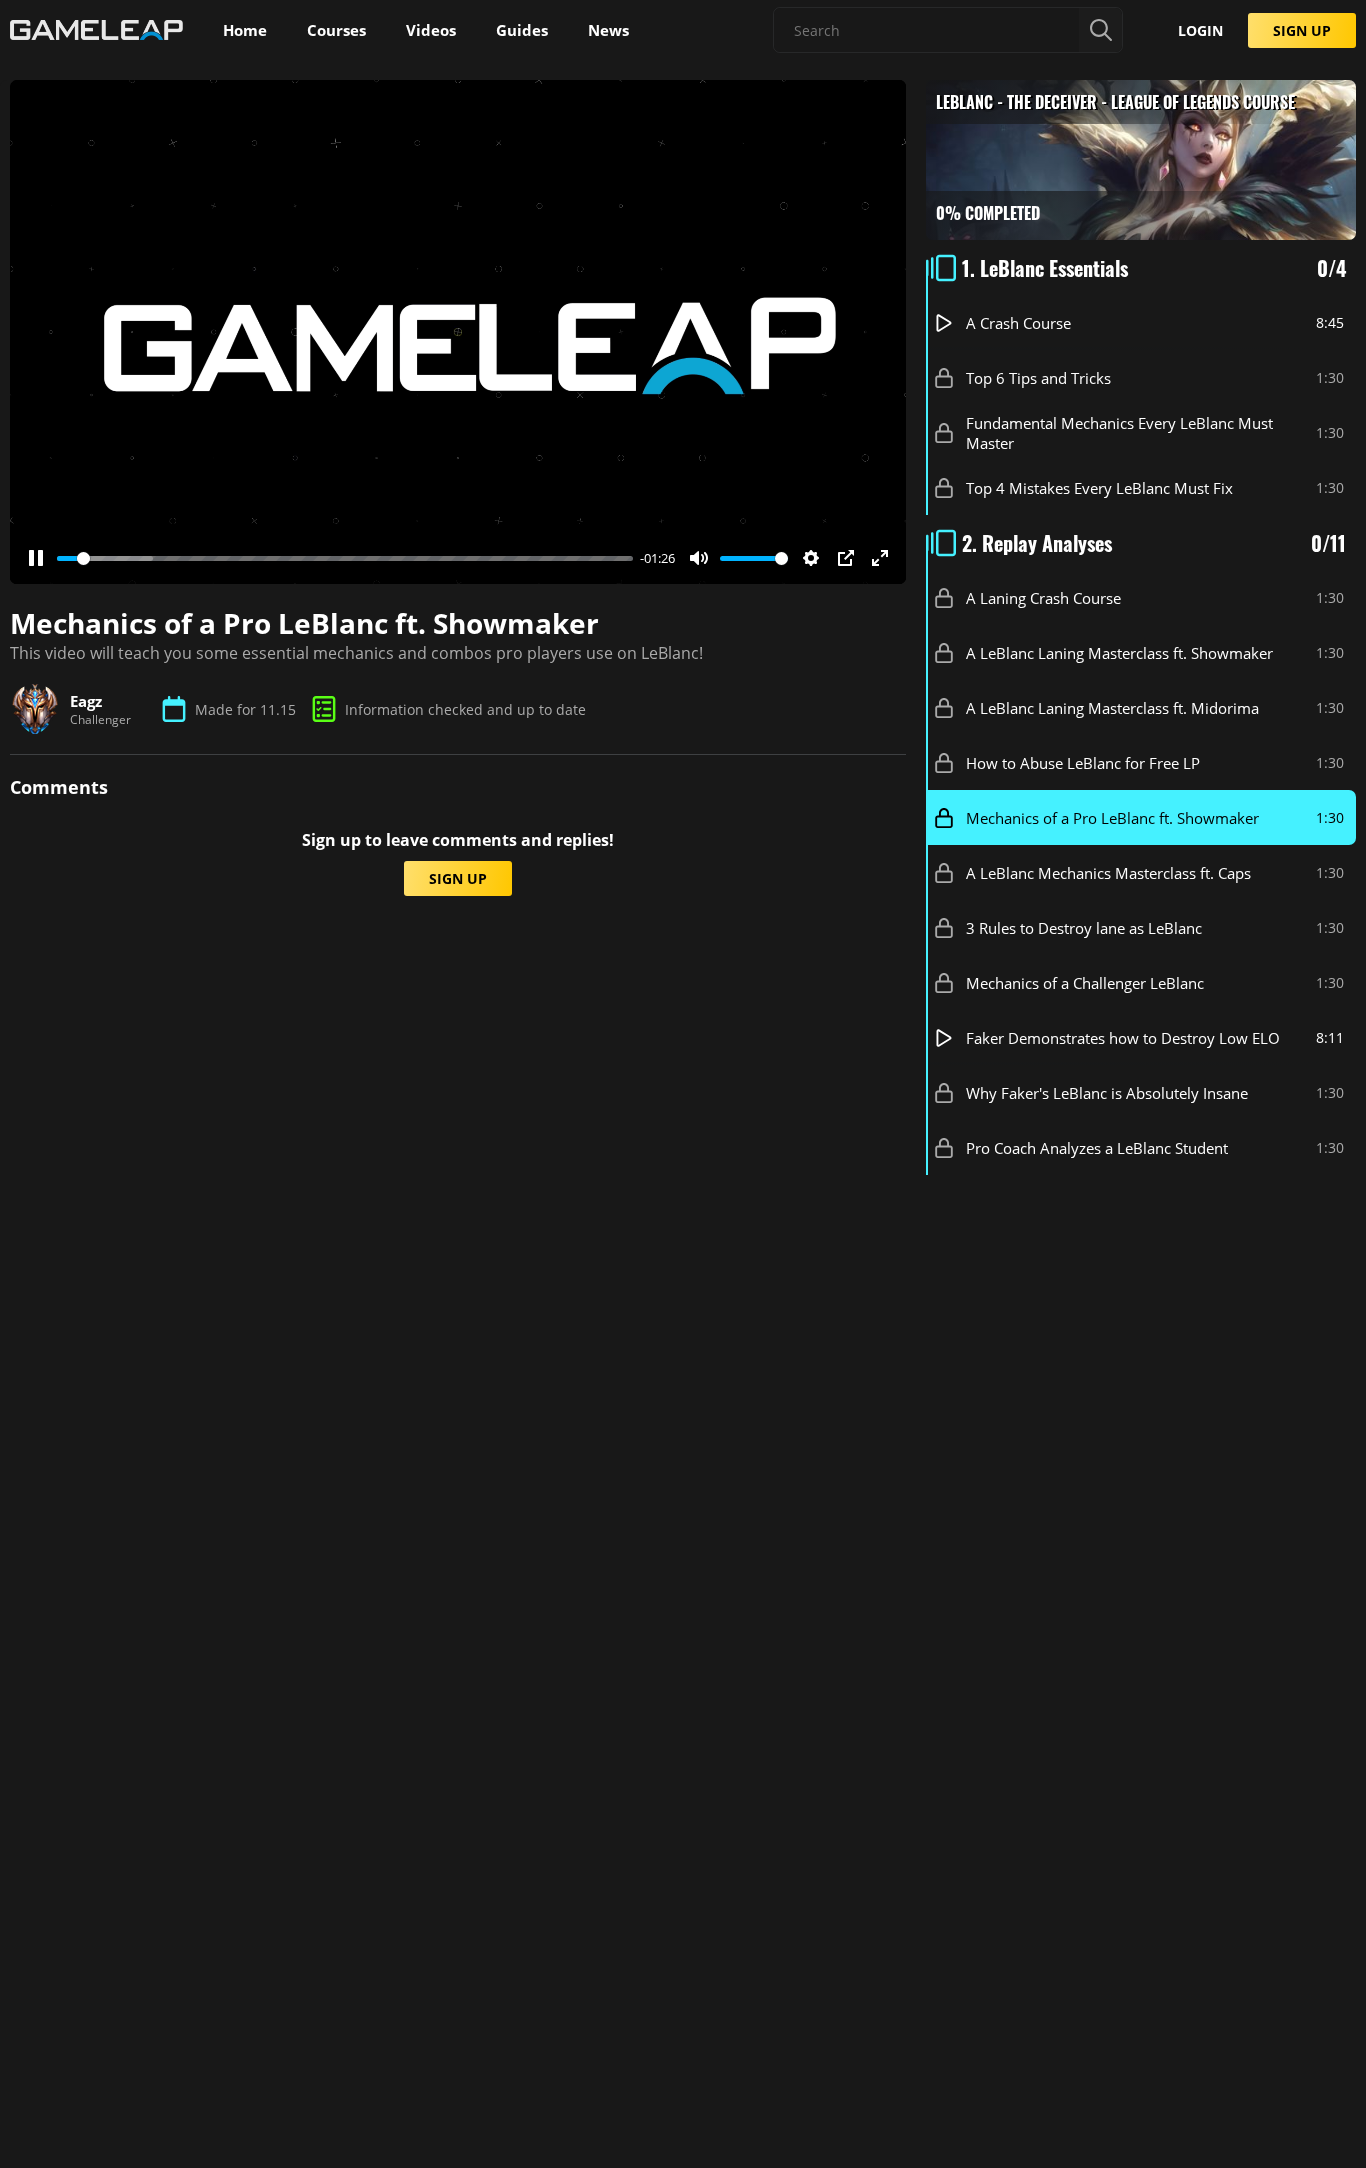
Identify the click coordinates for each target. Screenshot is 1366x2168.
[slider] (345, 558)
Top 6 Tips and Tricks (1038, 378)
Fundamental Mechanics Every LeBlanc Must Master (1119, 433)
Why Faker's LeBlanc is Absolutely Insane (1107, 1093)
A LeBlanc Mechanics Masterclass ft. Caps (1108, 873)
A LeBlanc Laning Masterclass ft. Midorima (1112, 708)
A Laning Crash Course (1043, 598)
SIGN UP (1302, 30)
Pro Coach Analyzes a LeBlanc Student (1097, 1148)
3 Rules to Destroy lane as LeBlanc (1084, 928)
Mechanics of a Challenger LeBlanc (1085, 983)
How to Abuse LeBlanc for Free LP (1083, 763)
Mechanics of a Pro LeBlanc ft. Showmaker (1112, 818)
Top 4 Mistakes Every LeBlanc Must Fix (1099, 488)
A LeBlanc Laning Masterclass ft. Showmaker (1119, 653)
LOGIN (1200, 30)
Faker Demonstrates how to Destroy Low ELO (1123, 1038)
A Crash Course (1018, 323)
